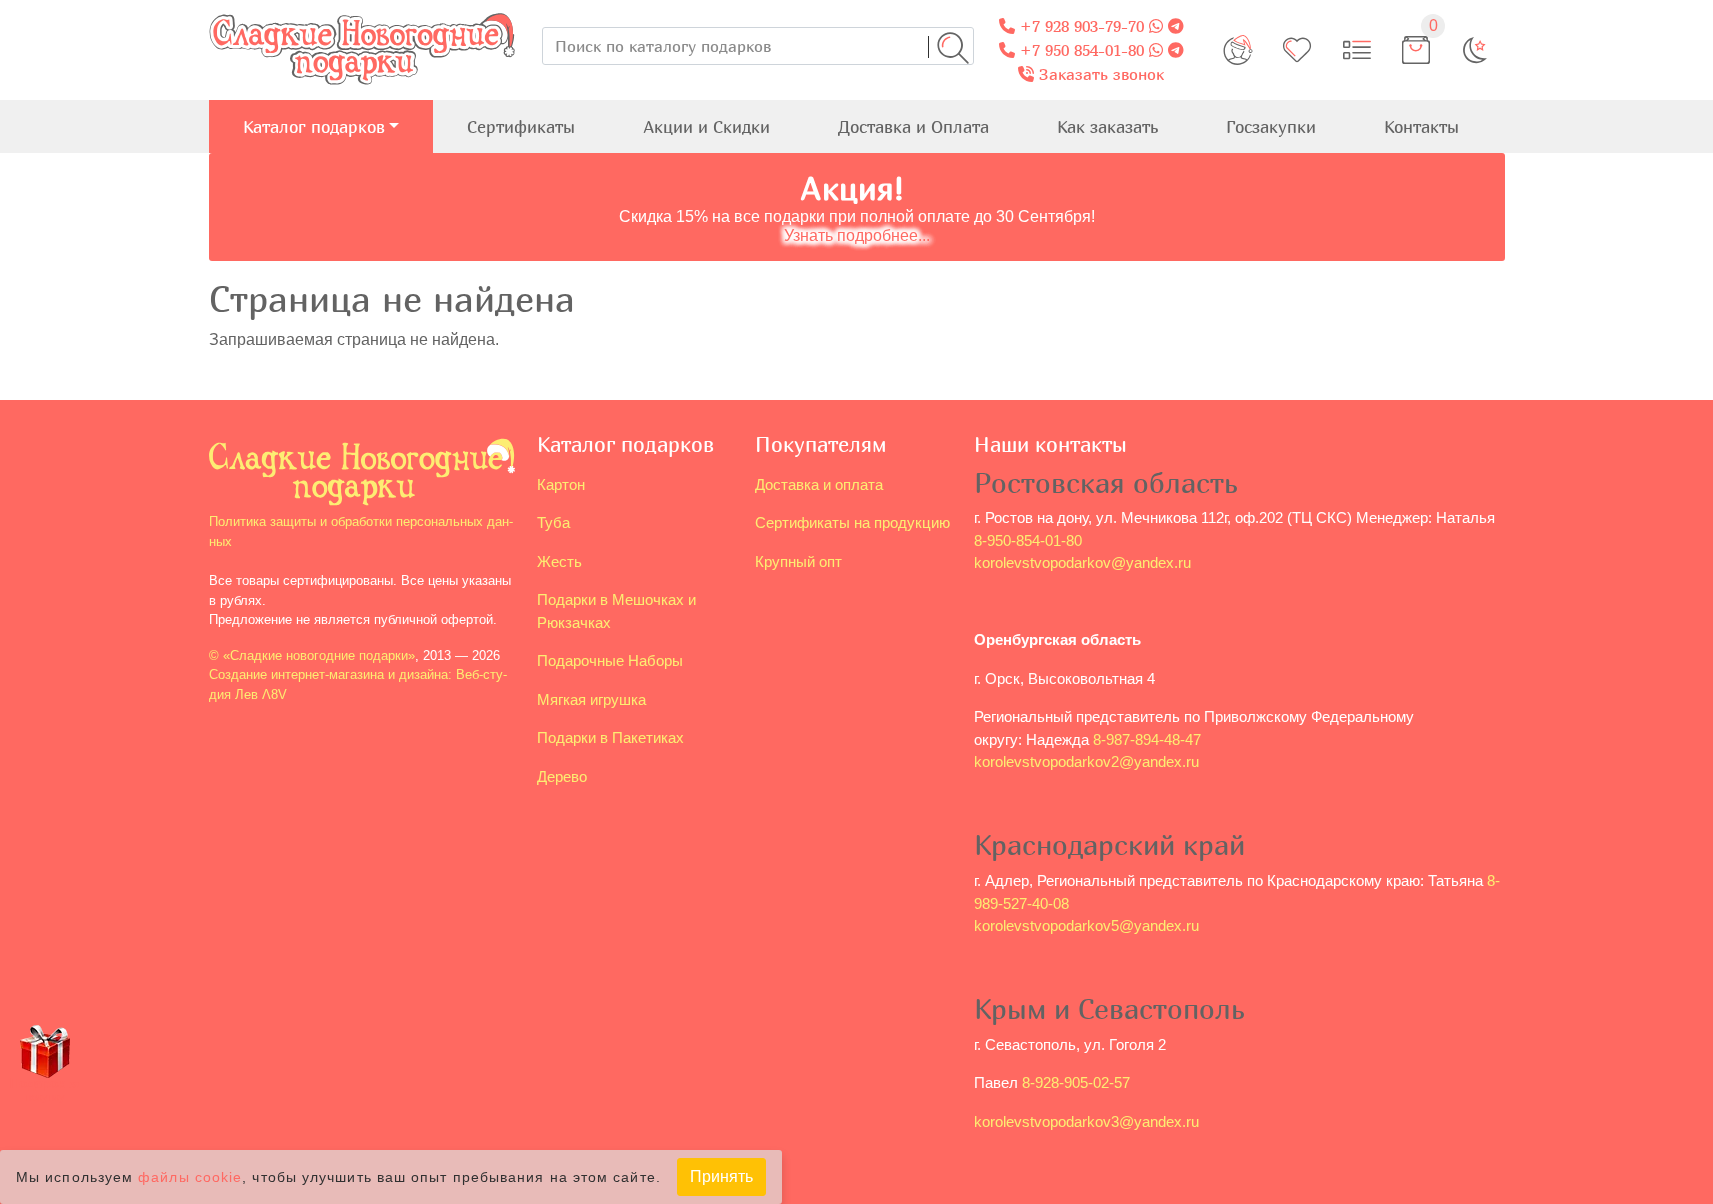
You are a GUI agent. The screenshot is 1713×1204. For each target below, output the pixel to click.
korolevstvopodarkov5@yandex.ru (1086, 925)
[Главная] (362, 11)
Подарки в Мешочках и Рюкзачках (616, 611)
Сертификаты (521, 126)
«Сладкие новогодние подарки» (319, 655)
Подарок (45, 1089)
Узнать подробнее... (857, 235)
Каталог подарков (314, 126)
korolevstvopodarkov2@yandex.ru (1086, 761)
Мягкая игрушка (591, 699)
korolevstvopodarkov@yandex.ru (1082, 562)
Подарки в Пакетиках (610, 737)
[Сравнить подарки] (1357, 50)
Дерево (562, 776)
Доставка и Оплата (913, 126)
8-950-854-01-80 (1028, 540)
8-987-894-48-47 (1147, 739)
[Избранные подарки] (1297, 50)
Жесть (559, 561)
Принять (721, 1176)
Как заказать (1107, 126)
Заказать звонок (1099, 74)
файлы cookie (190, 1177)
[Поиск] (953, 48)
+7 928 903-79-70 (1079, 26)
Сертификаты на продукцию (852, 522)
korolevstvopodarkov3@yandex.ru (1086, 1121)
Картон (561, 484)
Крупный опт (798, 561)
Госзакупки (1271, 126)
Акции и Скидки (706, 126)
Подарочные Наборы (610, 660)
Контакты (1421, 126)
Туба (553, 522)
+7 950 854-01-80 (1079, 50)
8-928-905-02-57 (1076, 1082)
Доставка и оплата (819, 484)
